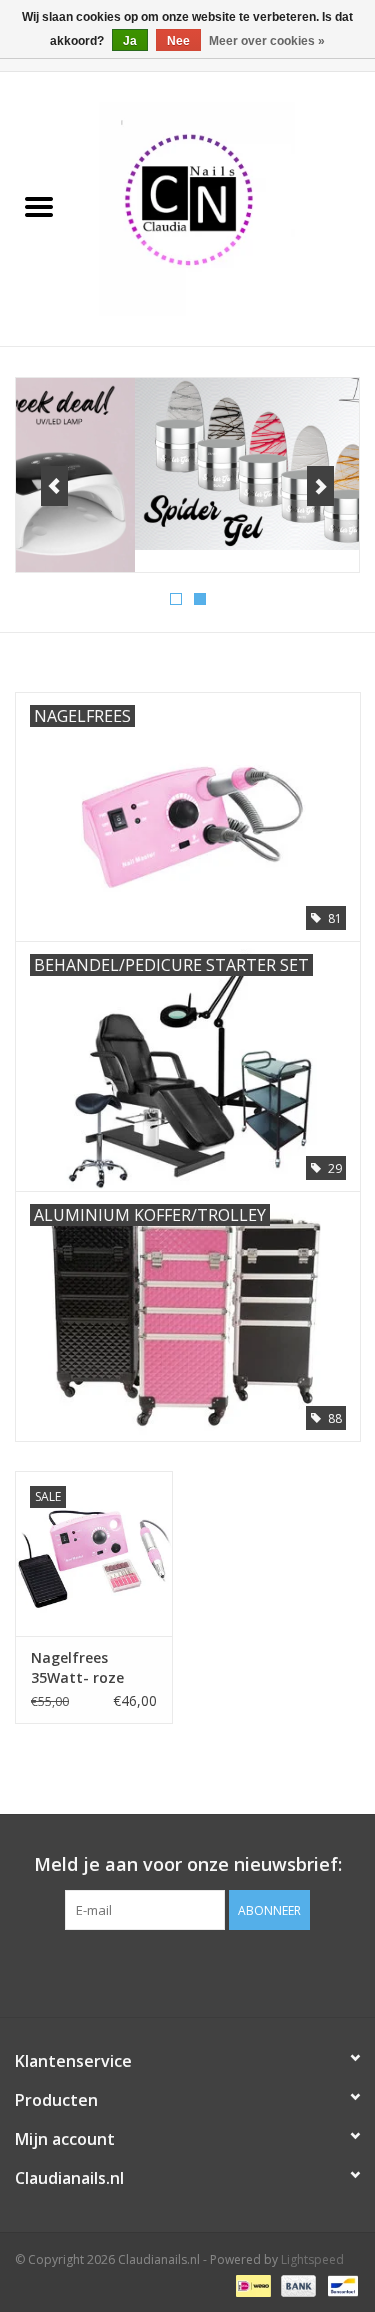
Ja (130, 41)
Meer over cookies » (267, 41)
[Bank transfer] (296, 2284)
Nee (178, 41)
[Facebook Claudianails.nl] (152, 1971)
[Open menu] (39, 206)
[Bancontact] (339, 2284)
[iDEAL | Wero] (251, 2284)
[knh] (187, 464)
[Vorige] (54, 486)
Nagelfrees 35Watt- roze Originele (77, 1668)
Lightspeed (312, 2259)
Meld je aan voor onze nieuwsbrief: (188, 1864)
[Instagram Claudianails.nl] (224, 1971)
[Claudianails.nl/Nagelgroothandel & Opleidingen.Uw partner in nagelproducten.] (227, 207)
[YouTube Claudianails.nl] (188, 1971)
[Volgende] (320, 486)
